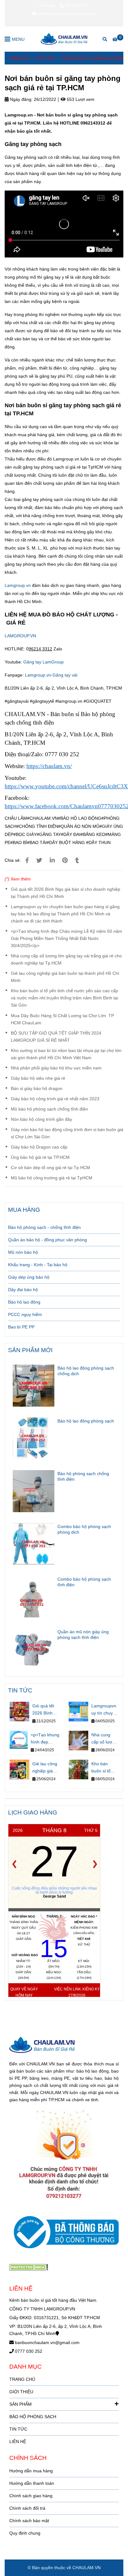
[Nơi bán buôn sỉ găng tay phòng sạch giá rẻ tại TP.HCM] (64, 39)
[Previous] (14, 1864)
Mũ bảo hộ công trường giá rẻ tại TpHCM (52, 1178)
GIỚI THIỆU (21, 2392)
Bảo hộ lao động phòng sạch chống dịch (86, 1371)
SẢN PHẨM (21, 2404)
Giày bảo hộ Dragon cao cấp (39, 1147)
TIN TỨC (46, 58)
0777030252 (76, 5)
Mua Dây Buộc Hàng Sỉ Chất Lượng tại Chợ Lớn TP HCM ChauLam (62, 1019)
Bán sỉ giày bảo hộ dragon (37, 1088)
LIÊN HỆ (18, 2442)
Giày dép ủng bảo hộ (29, 1277)
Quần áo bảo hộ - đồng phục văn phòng (48, 1240)
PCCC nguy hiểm (25, 1314)
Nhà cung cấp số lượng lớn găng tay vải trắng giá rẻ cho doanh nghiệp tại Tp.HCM (66, 959)
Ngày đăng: (21, 99)
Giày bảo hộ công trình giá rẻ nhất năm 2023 (55, 1099)
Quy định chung (25, 2533)
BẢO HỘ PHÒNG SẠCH (33, 2417)
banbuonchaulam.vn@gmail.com (67, 14)
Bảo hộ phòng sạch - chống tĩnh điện (44, 1227)
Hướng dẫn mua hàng (31, 2471)
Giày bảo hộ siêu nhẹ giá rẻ (38, 1078)
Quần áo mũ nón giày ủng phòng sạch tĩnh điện (83, 1635)
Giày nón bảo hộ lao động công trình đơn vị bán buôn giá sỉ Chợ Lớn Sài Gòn (67, 1133)
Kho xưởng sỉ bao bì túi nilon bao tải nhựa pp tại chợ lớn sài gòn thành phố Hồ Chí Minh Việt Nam (66, 1054)
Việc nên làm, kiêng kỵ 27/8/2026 (77, 1992)
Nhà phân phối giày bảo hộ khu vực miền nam (56, 1068)
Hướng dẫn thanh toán (32, 2483)
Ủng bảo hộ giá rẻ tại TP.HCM (40, 1157)
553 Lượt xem (80, 99)
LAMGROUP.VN (20, 636)
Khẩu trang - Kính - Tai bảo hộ (38, 1265)
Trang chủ (19, 58)
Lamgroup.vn (18, 585)
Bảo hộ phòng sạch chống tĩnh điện (83, 1476)
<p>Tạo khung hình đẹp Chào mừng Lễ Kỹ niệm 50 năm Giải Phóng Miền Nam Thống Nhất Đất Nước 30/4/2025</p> (66, 938)
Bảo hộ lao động (24, 1302)
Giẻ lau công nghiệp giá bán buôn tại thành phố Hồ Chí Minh (65, 977)
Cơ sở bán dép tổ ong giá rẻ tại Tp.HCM (50, 1168)
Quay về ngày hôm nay (24, 1992)
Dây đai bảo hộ (23, 1290)
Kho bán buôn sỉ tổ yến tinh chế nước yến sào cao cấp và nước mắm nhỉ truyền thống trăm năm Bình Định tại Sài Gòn (64, 998)
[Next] (95, 1864)
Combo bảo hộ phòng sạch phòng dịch (84, 1529)
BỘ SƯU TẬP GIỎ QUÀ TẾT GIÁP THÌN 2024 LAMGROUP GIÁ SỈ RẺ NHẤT (56, 1037)
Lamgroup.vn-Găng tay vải (51, 675)
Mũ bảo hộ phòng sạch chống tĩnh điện (49, 1109)
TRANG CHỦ (22, 2379)
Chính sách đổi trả (27, 2508)
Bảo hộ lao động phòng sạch (86, 1421)
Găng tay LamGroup (43, 662)
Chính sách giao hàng (31, 2496)
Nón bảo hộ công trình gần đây (41, 1119)
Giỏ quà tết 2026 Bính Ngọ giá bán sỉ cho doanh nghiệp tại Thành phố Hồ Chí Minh (66, 893)
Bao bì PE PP (21, 1327)
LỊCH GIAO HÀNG (33, 1812)
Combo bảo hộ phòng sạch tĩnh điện (84, 1582)
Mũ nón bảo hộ (23, 1252)
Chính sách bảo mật (29, 2521)
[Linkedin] (52, 860)
